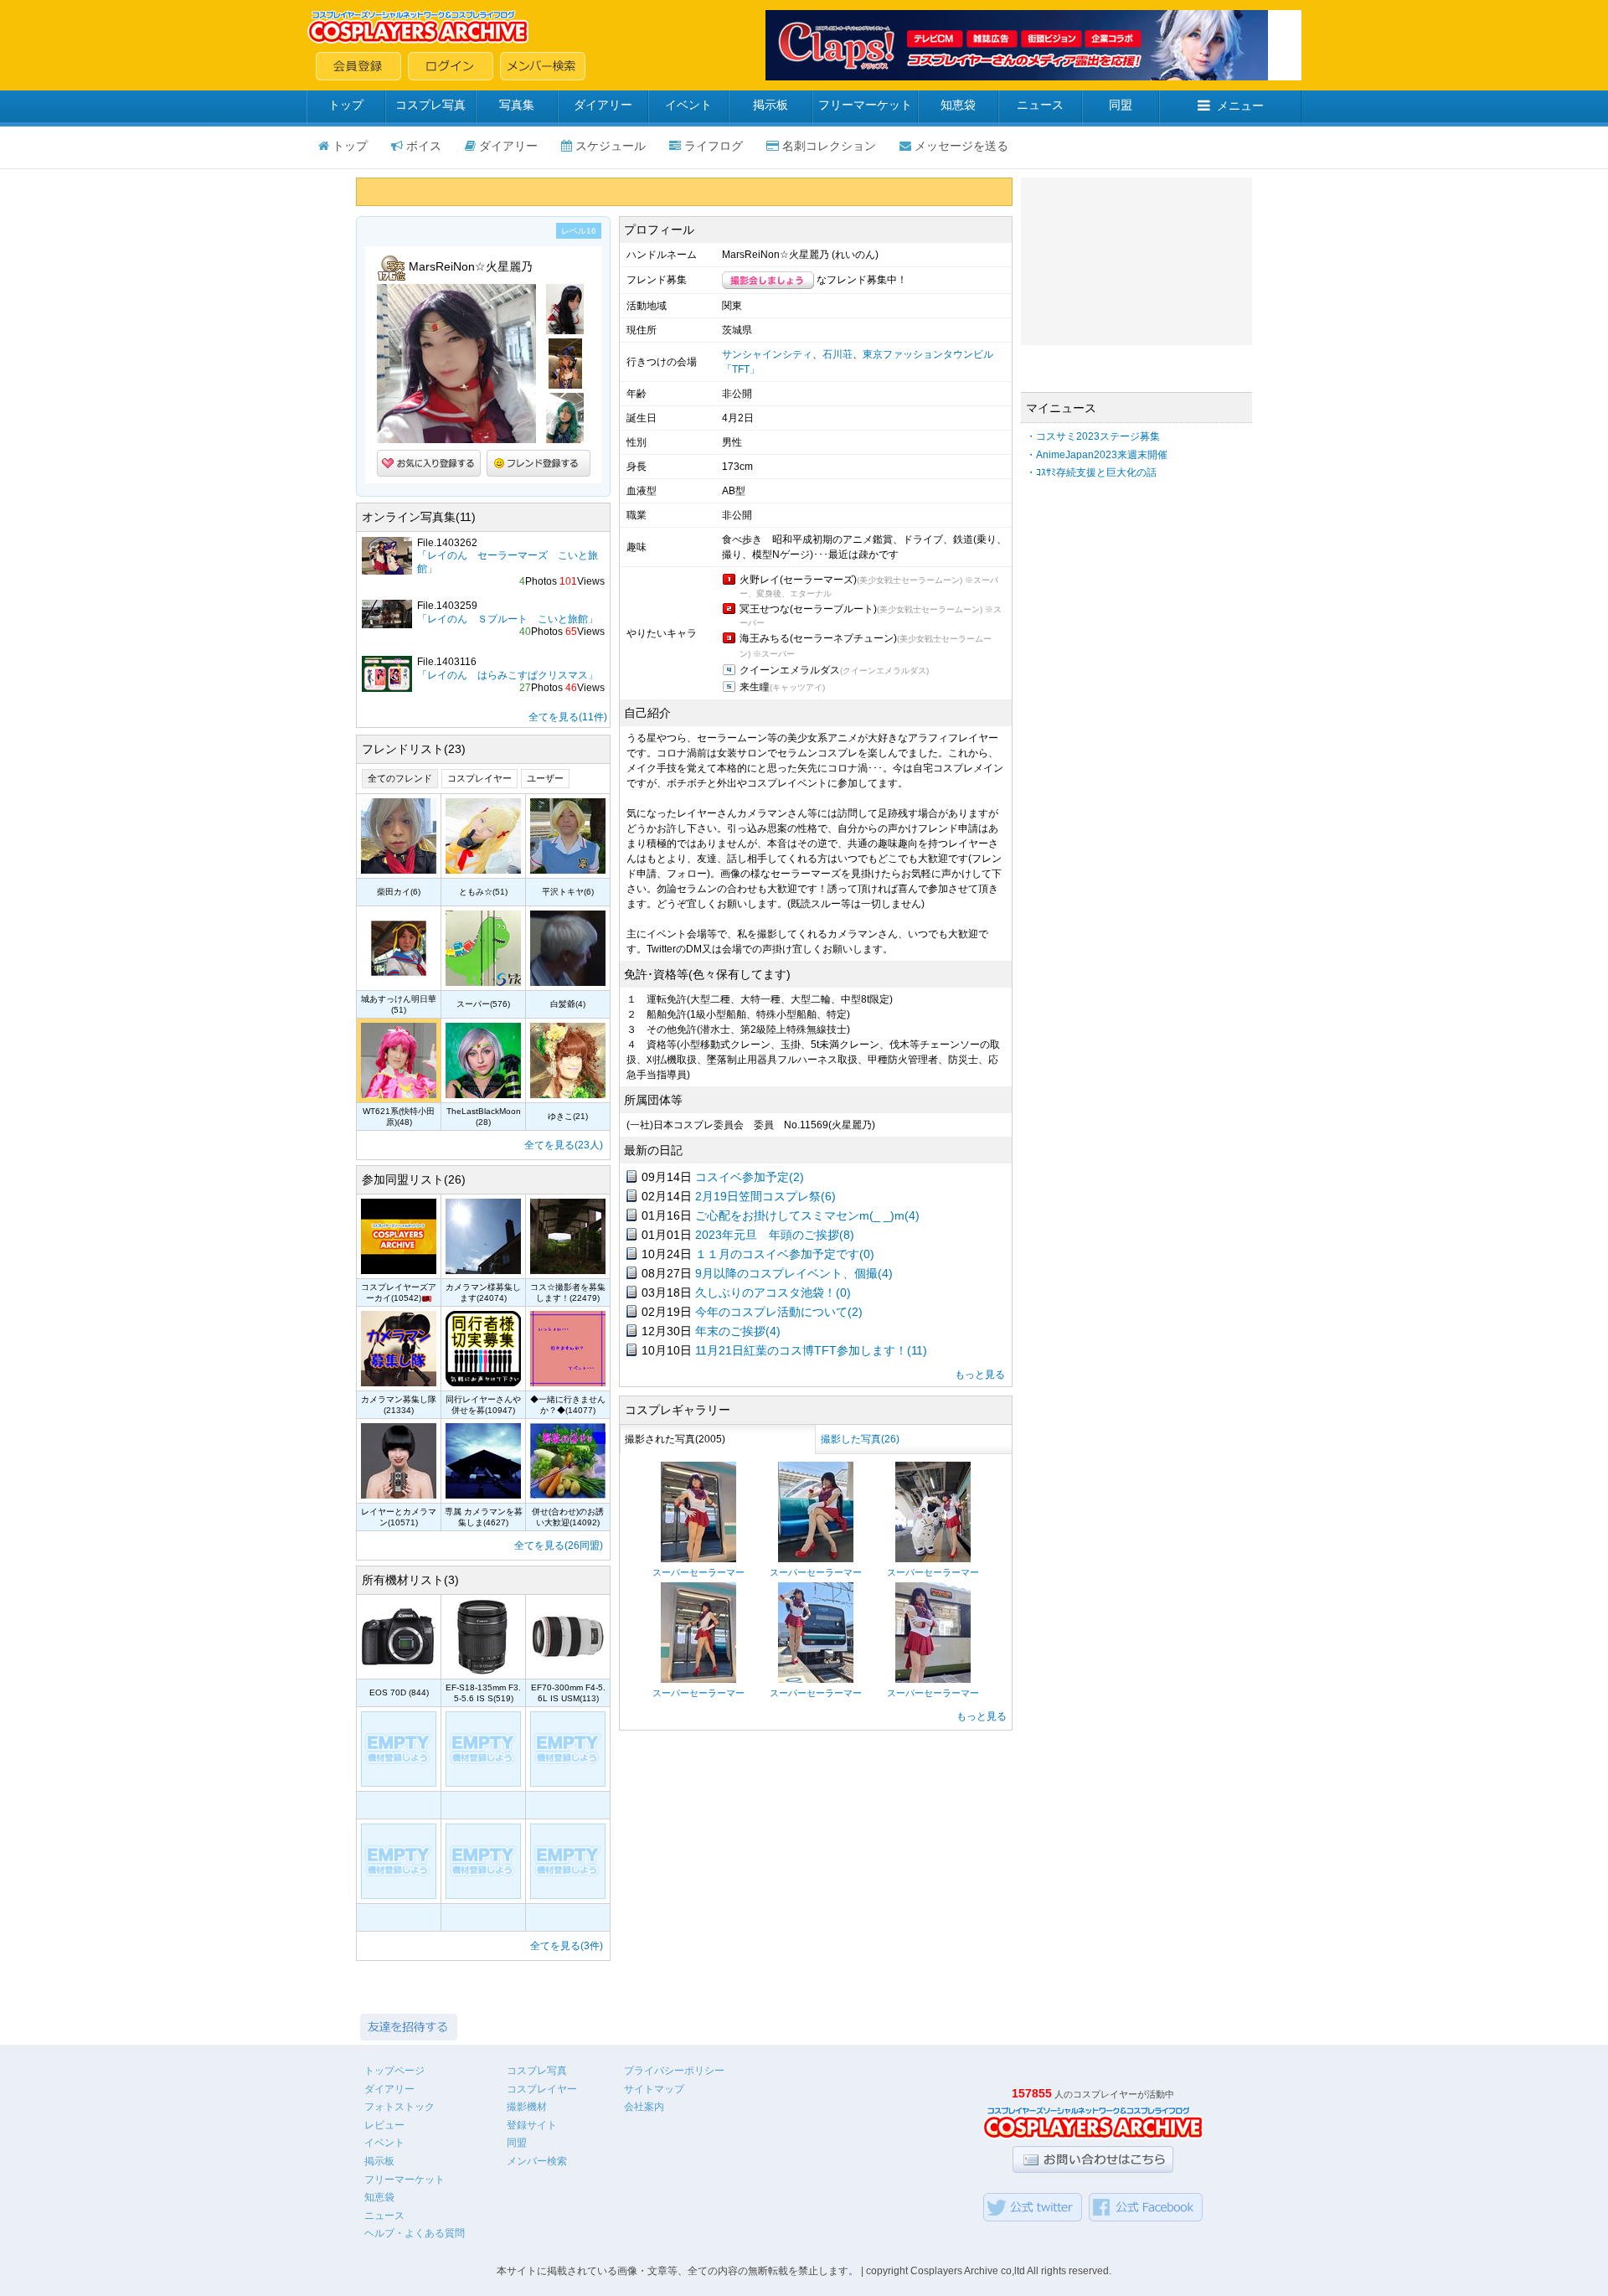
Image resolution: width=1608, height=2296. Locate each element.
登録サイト (532, 2125)
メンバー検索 (537, 2161)
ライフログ (714, 146)
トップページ (394, 2071)
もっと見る (980, 1375)
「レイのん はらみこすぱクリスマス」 (508, 675)
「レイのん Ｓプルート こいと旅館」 (508, 619)
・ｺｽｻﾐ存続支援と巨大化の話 (1091, 472)
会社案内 (644, 2107)
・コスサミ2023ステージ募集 (1093, 436)
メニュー (1240, 106)
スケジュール (611, 146)
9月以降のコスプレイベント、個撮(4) (794, 1273)
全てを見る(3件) (567, 1946)
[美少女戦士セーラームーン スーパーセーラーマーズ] (698, 1559)
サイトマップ (654, 2089)
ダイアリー (603, 105)
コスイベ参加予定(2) (750, 1177)
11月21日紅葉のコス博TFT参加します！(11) (811, 1350)
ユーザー (545, 778)
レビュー (384, 2125)
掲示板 (770, 105)
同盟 (1121, 105)
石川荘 (837, 354)
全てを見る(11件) (568, 717)
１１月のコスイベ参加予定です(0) (785, 1254)
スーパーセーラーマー (698, 1572)
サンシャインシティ (767, 354)
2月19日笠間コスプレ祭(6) (765, 1196)
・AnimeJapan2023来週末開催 (1097, 455)
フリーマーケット (865, 105)
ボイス (424, 146)
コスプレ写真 (430, 105)
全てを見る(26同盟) (559, 1545)
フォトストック (399, 2107)
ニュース (1040, 105)
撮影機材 (527, 2107)
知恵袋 (958, 105)
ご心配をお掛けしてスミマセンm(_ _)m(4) (807, 1215)
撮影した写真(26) (860, 1439)
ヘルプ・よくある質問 (415, 2233)
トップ (346, 105)
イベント (688, 105)
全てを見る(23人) (564, 1145)
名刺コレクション (829, 146)
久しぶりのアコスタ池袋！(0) (773, 1292)
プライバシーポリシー (674, 2071)
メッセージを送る (961, 146)
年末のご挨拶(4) (738, 1331)
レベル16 (579, 231)
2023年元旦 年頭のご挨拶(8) (775, 1235)
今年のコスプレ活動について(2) (779, 1312)
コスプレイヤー (479, 778)
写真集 (517, 105)
